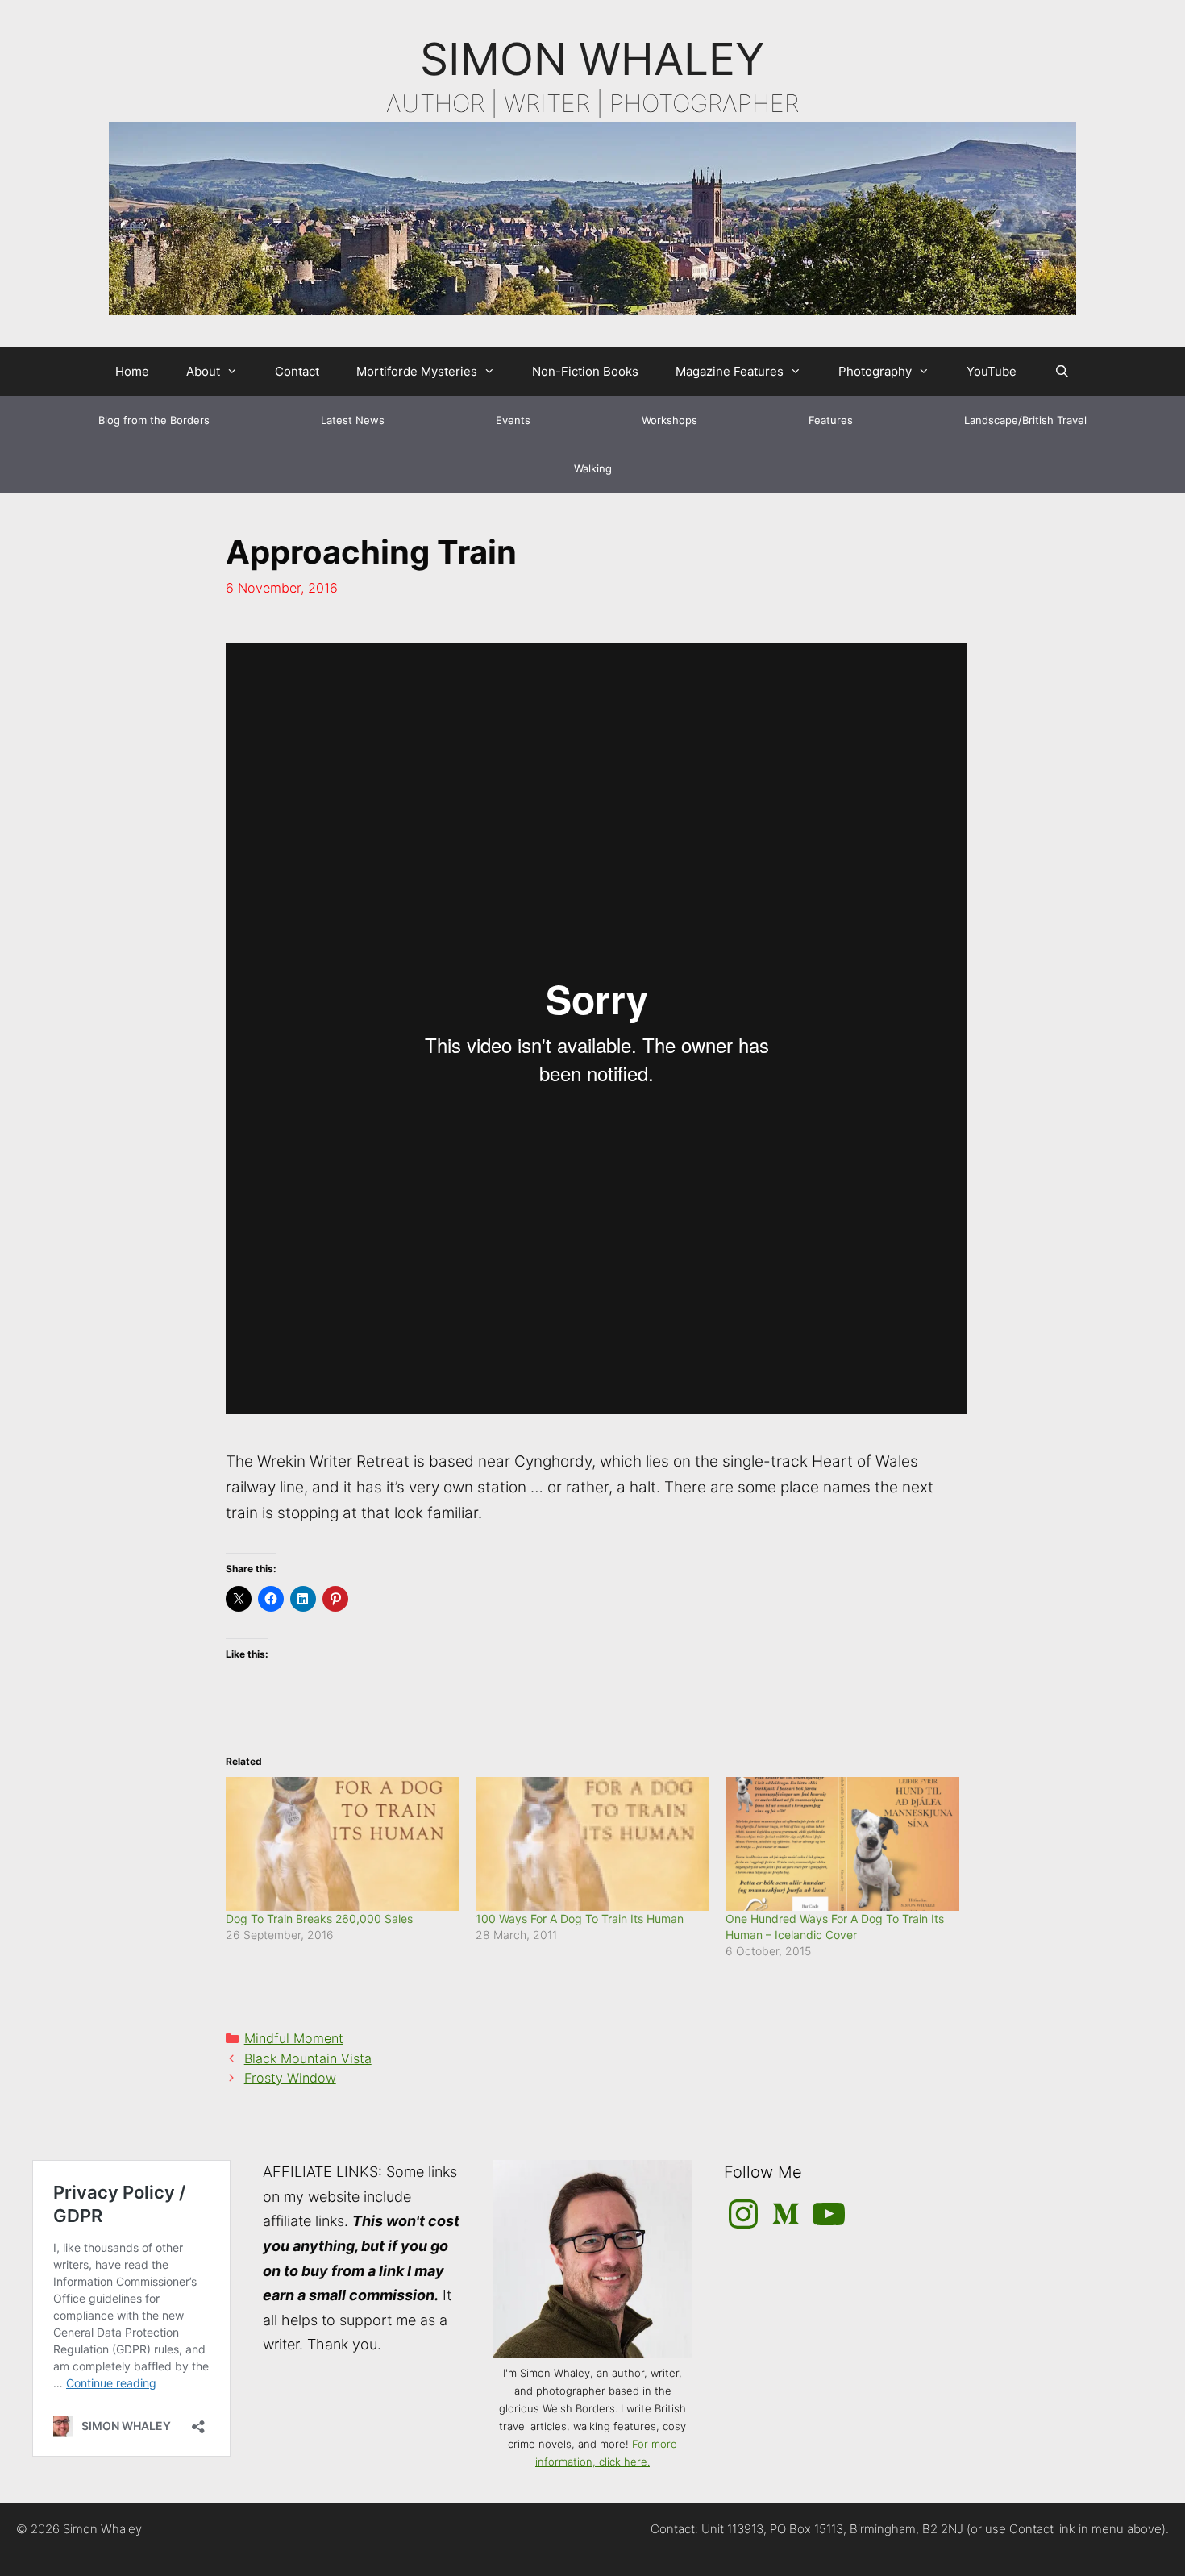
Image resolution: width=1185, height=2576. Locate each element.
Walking (593, 468)
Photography (875, 371)
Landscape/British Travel (1025, 420)
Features (831, 420)
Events (513, 420)
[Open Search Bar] (1061, 372)
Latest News (353, 420)
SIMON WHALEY (592, 59)
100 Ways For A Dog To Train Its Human (580, 1918)
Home (132, 371)
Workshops (669, 420)
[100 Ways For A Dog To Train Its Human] (592, 1844)
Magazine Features (730, 371)
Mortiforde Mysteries (417, 371)
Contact (297, 371)
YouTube (992, 371)
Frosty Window (290, 2078)
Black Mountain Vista (308, 2058)
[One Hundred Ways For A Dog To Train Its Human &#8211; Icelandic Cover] (842, 1844)
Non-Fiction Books (585, 371)
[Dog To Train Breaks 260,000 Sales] (343, 1844)
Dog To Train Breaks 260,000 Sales (319, 1918)
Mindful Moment (294, 2038)
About (203, 371)
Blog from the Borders (154, 420)
